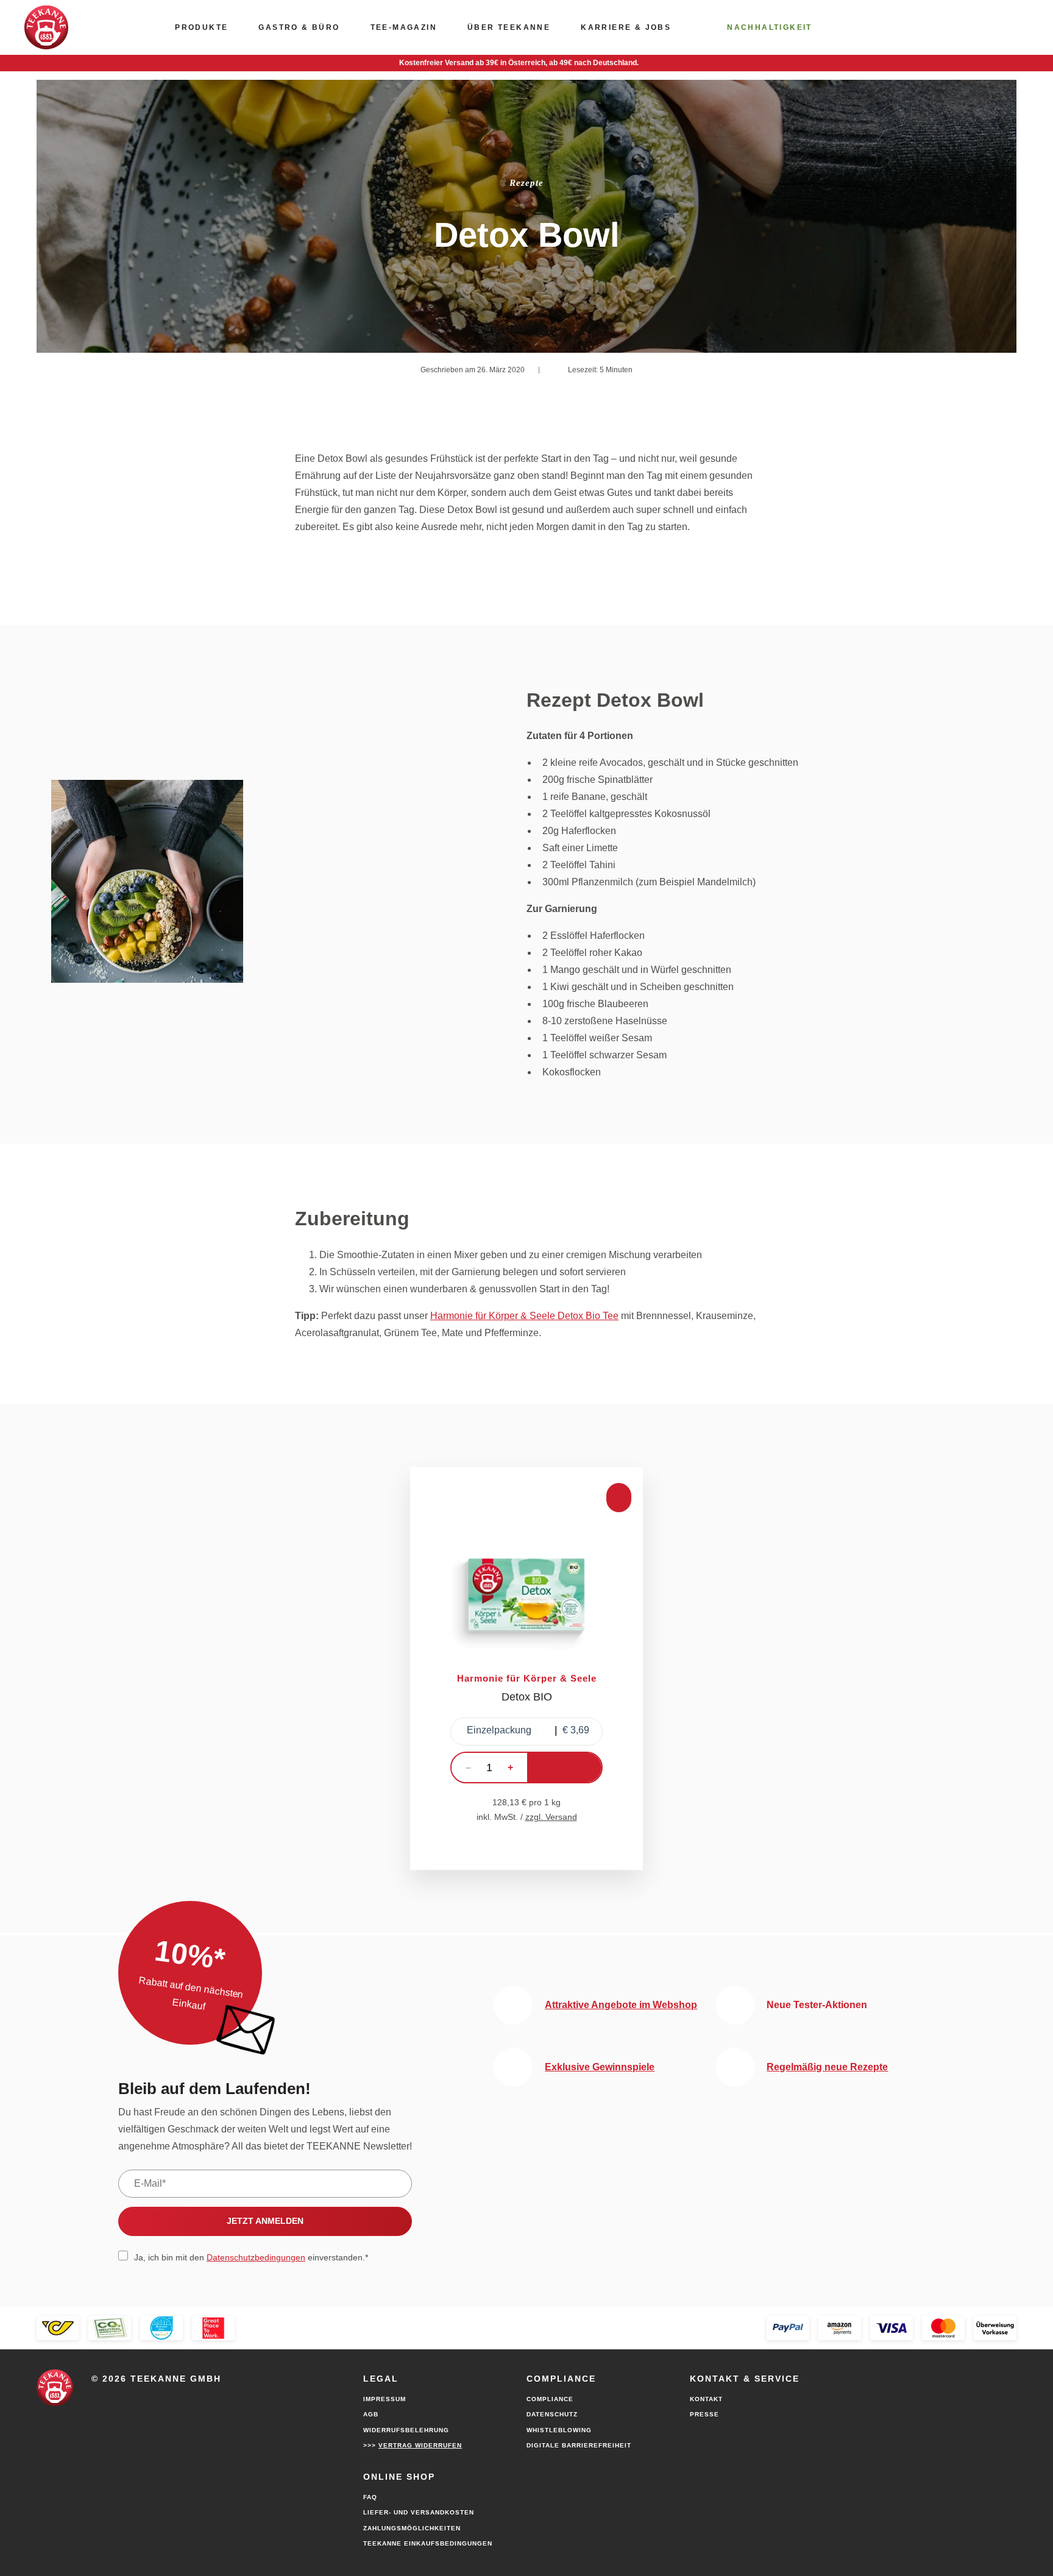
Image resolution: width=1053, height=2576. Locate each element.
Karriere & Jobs (626, 27)
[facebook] (121, 2399)
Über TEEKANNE (509, 27)
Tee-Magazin (404, 27)
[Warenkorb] (951, 27)
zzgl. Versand (551, 1817)
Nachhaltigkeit (770, 27)
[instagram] (146, 2399)
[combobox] (526, 1732)
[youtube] (95, 2399)
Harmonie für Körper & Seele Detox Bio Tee (524, 1316)
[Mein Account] (893, 27)
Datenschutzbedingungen (256, 2257)
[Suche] (1009, 27)
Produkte (201, 27)
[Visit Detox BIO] (526, 1669)
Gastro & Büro (299, 27)
